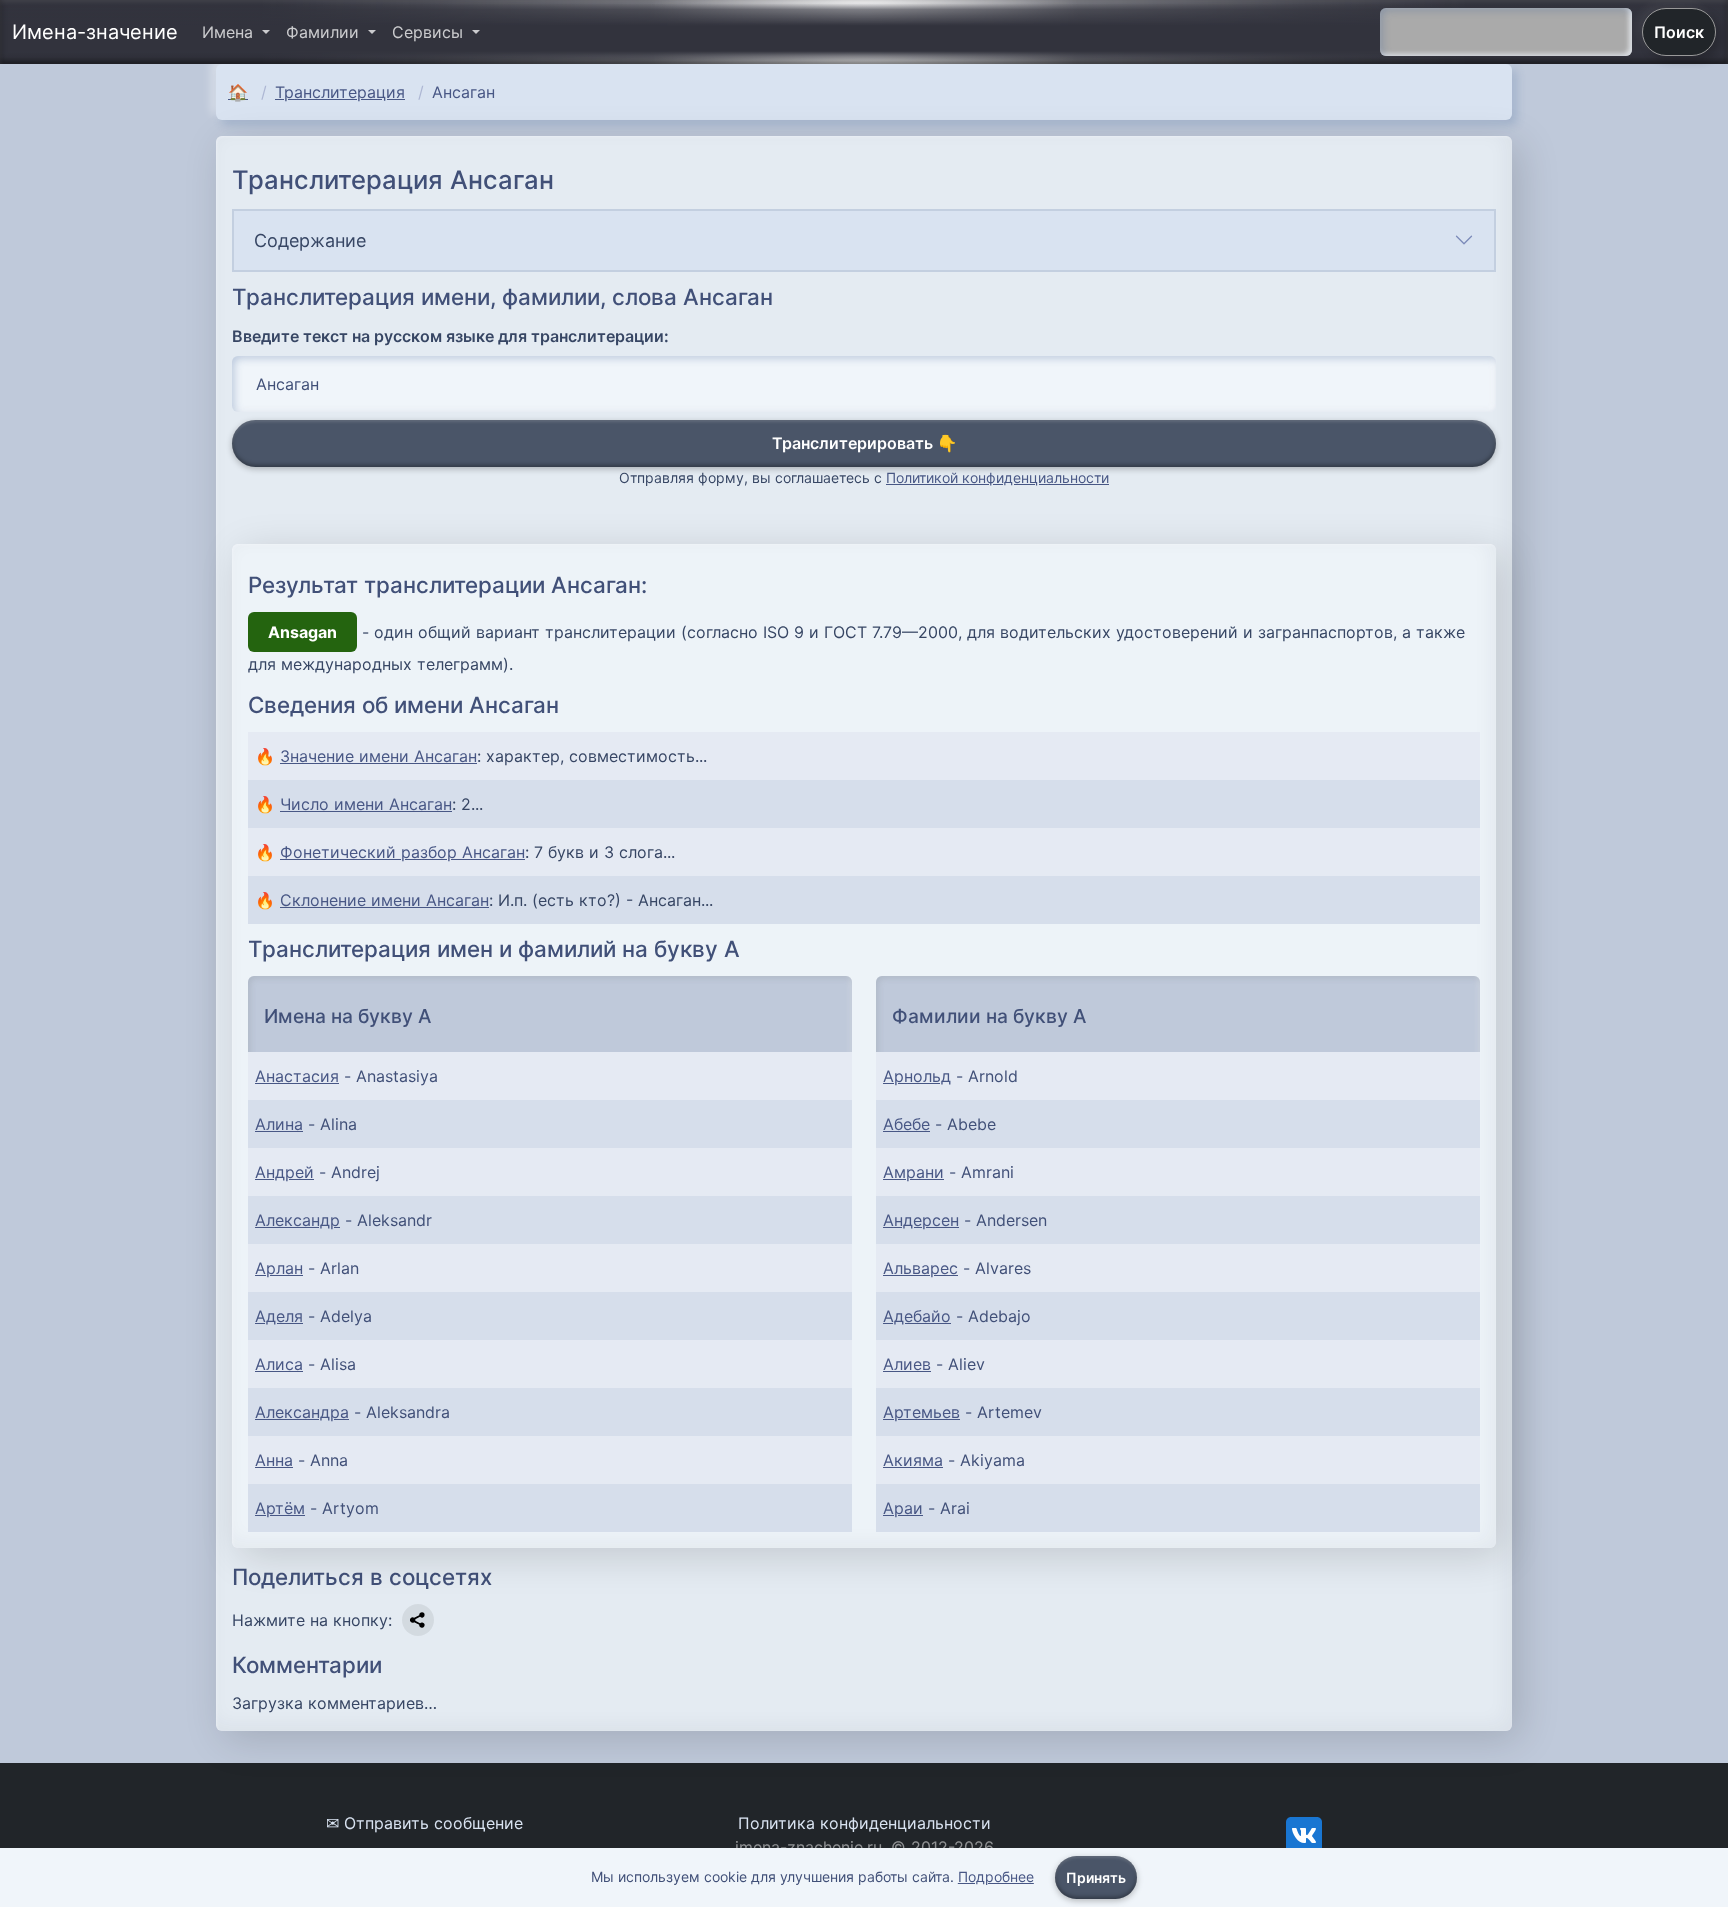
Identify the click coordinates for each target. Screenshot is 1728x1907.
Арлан (279, 1268)
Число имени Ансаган (366, 804)
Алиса (279, 1364)
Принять (1096, 1877)
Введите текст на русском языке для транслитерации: (450, 336)
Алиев (907, 1364)
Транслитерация (340, 92)
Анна (274, 1460)
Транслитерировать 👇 (864, 443)
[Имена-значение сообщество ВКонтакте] (1304, 1834)
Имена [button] (230, 32)
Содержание (310, 240)
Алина (279, 1124)
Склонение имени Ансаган (384, 900)
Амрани (913, 1172)
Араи (903, 1508)
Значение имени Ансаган (378, 756)
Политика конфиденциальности (864, 1823)
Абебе (906, 1124)
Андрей (284, 1172)
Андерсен (921, 1220)
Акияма (913, 1460)
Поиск (1679, 32)
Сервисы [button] (430, 32)
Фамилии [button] (325, 32)
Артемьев (921, 1412)
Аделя (279, 1316)
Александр (297, 1220)
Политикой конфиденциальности (997, 477)
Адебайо (917, 1316)
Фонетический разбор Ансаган (402, 852)
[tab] (864, 240)
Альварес (920, 1268)
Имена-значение (95, 32)
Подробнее (996, 1876)
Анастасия (297, 1076)
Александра (302, 1412)
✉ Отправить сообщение (424, 1823)
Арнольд (917, 1076)
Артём (280, 1508)
